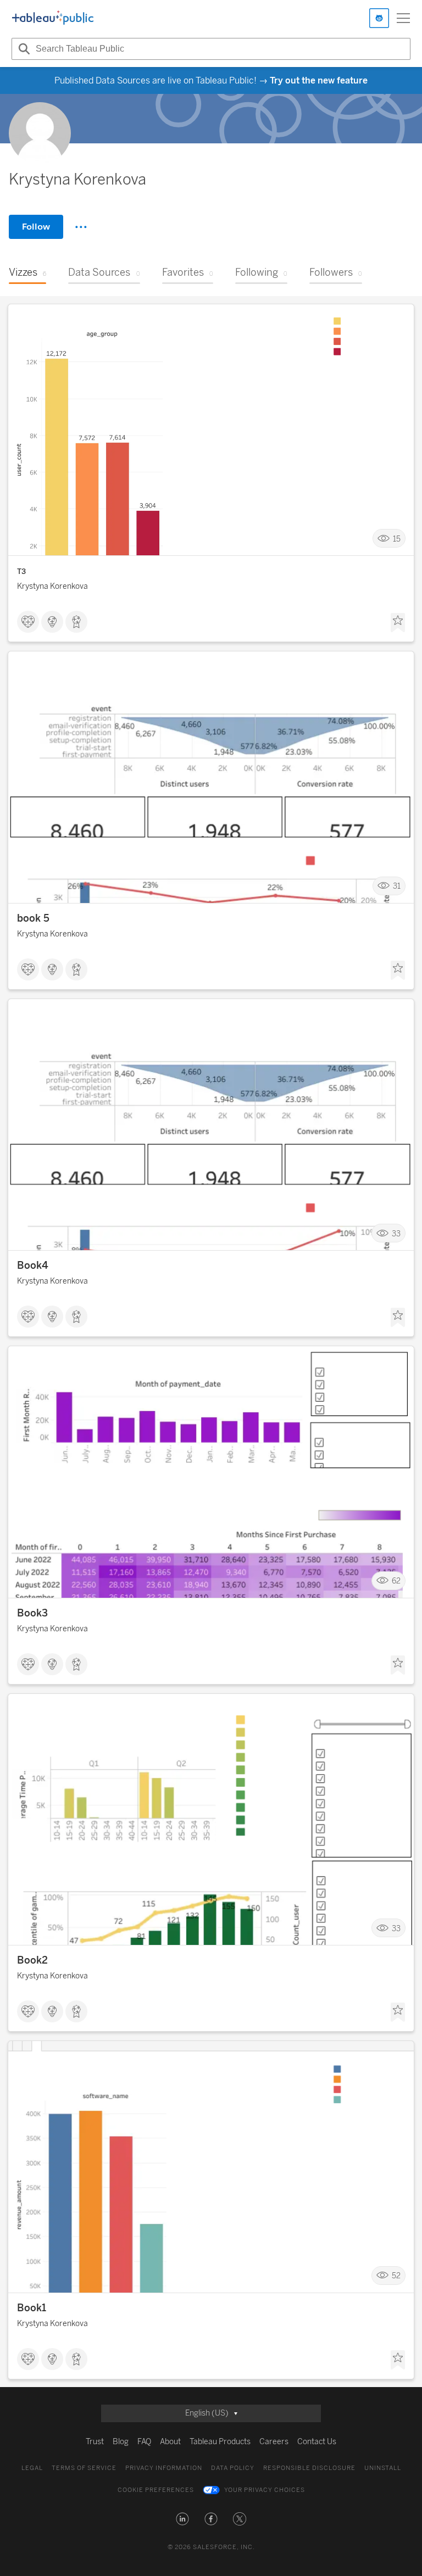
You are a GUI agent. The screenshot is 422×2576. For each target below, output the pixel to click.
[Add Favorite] (398, 623)
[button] (182, 2519)
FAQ (144, 2442)
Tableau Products (220, 2442)
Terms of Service (84, 2468)
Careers (274, 2442)
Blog (121, 2442)
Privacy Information (164, 2468)
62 (396, 1581)
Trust (95, 2442)
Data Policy (233, 2468)
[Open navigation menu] (403, 18)
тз (21, 571)
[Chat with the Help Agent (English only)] (379, 18)
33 (396, 1233)
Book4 (33, 1265)
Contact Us (317, 2442)
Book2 (32, 1960)
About (170, 2442)
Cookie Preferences (156, 2490)
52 (396, 2276)
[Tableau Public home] (53, 18)
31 (397, 886)
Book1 (32, 2308)
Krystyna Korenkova (52, 586)
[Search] (23, 49)
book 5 (33, 918)
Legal (32, 2468)
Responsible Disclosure (309, 2468)
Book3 (32, 1613)
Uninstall (383, 2468)
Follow (36, 227)
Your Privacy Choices (265, 2490)
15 (397, 539)
